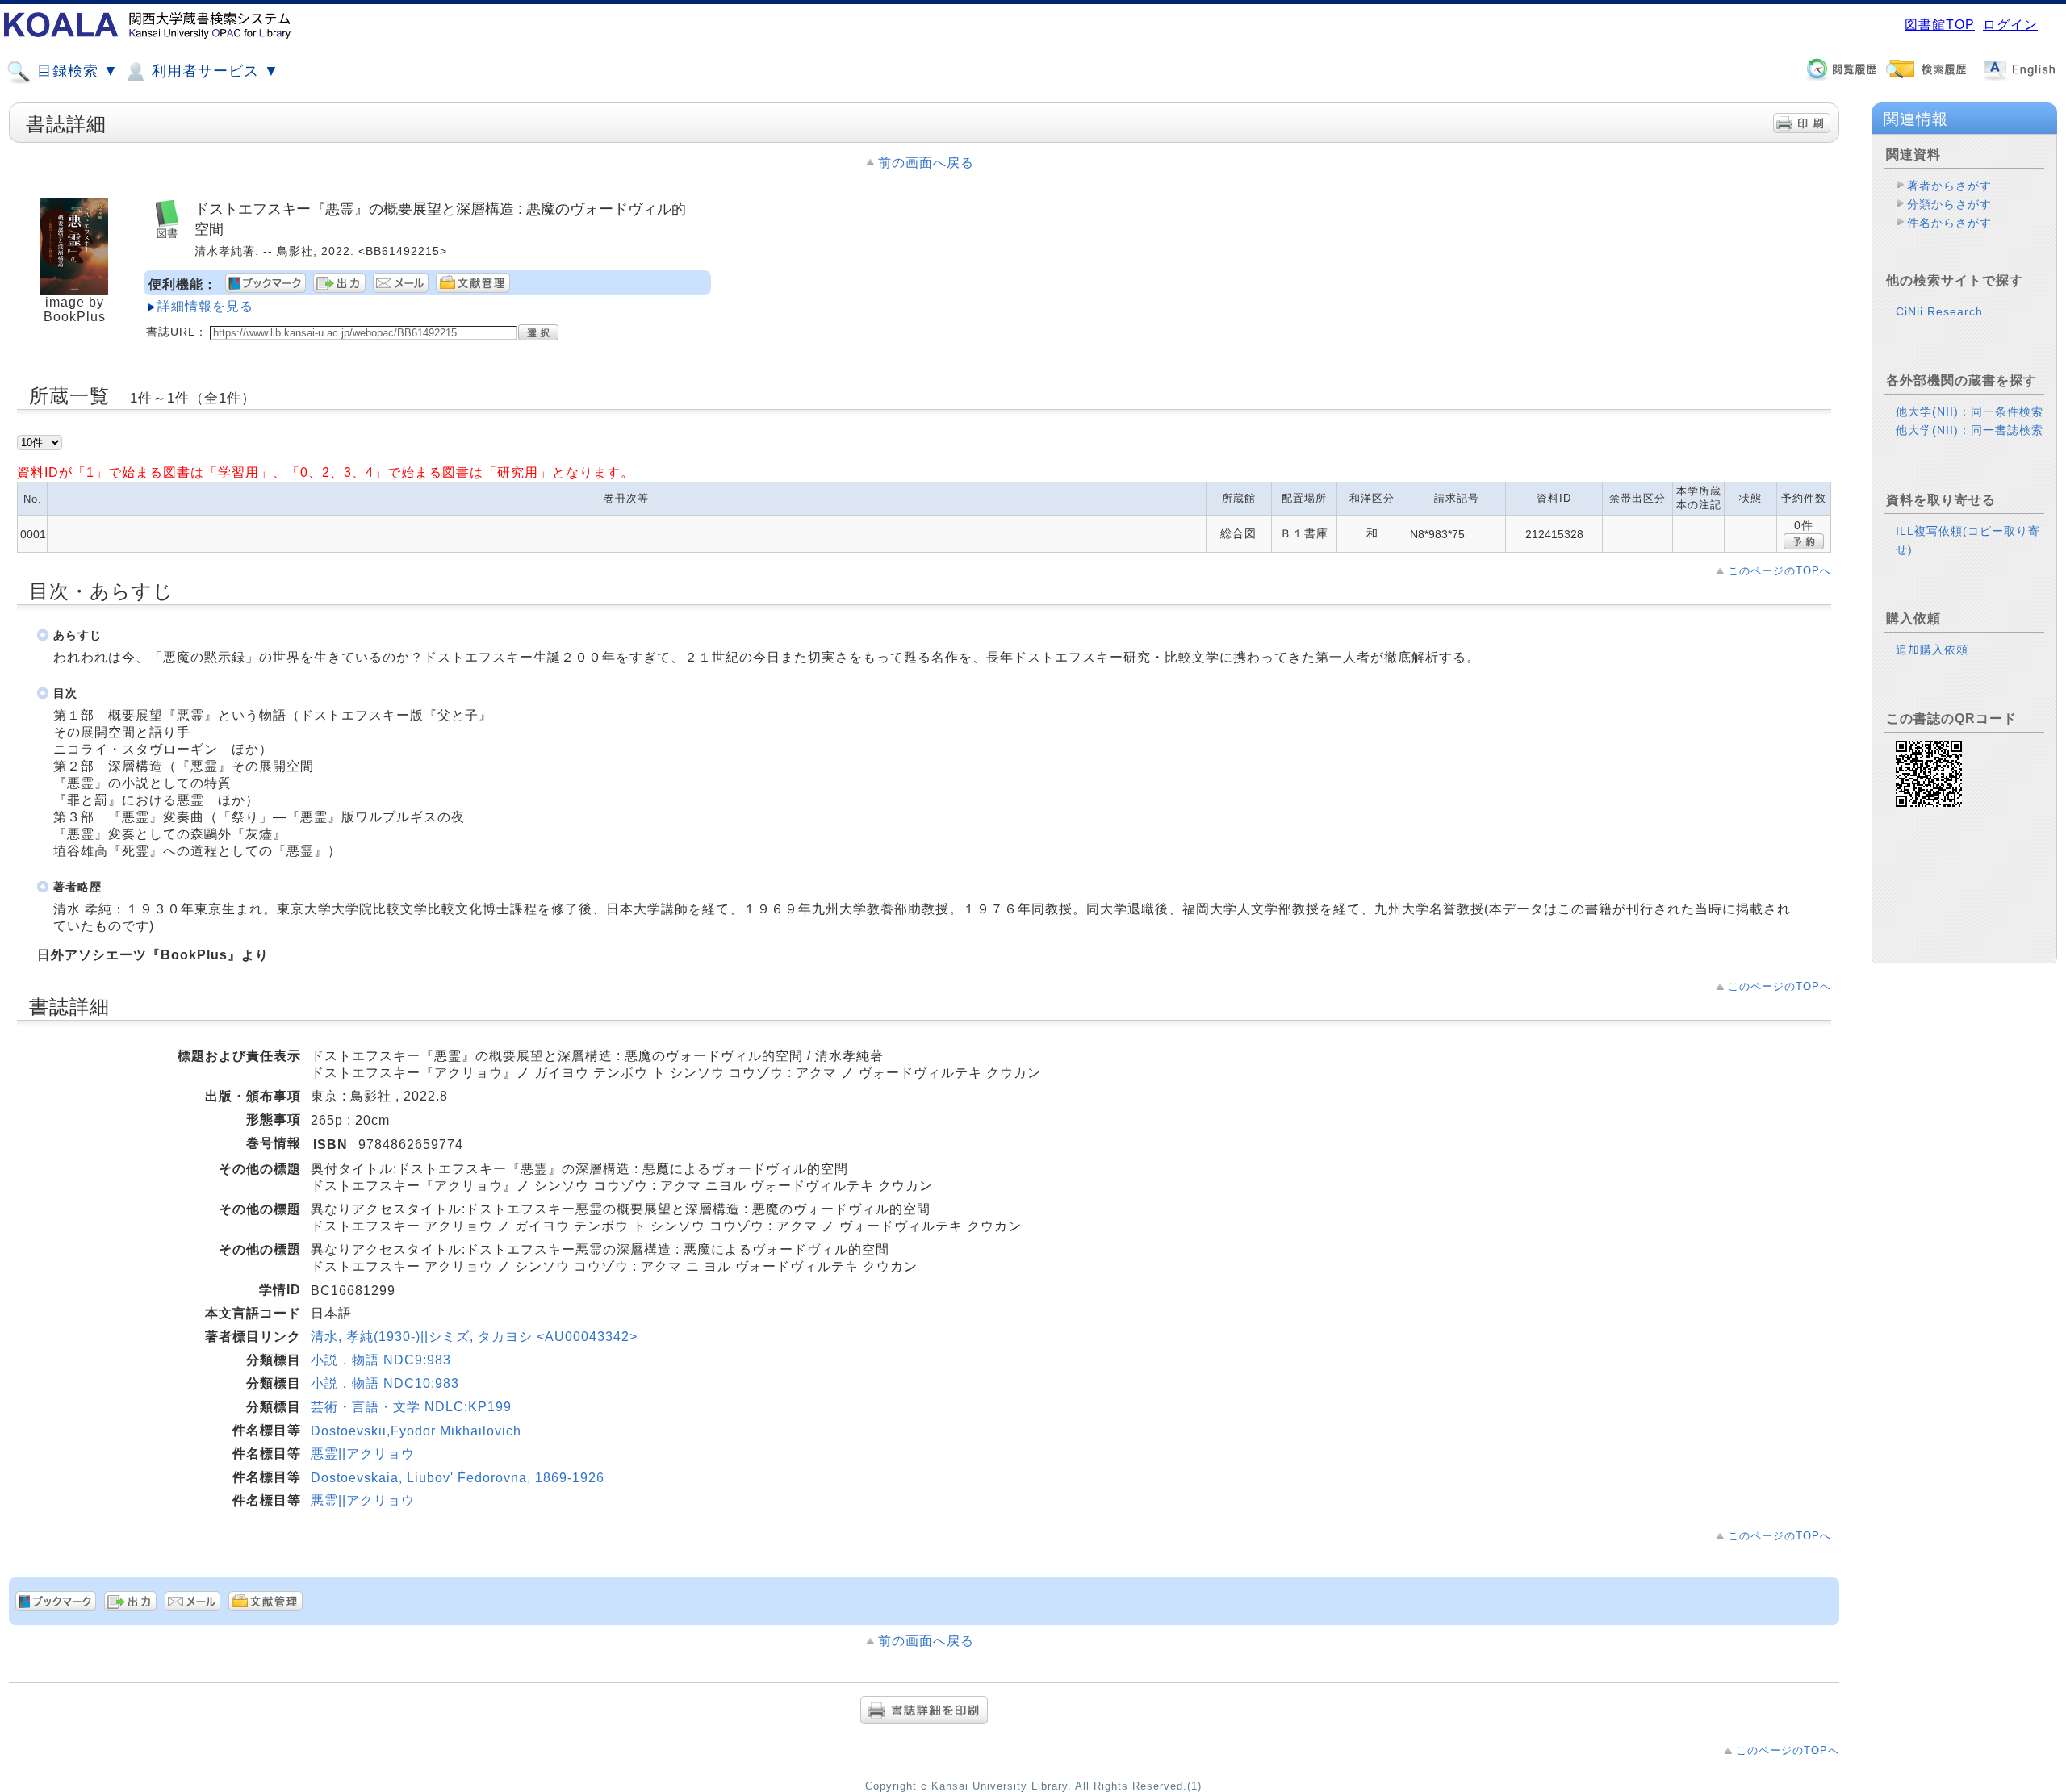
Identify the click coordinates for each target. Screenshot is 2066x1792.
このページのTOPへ (1780, 571)
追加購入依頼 (1932, 650)
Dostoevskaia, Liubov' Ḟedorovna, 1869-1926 (458, 1478)
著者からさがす (1949, 186)
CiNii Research (1939, 311)
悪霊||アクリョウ (363, 1454)
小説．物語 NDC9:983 (381, 1360)
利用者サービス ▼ (213, 71)
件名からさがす (1949, 223)
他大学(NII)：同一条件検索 (1970, 411)
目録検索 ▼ (75, 71)
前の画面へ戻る (926, 163)
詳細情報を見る (205, 306)
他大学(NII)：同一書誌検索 (1970, 430)
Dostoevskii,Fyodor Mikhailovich (416, 1431)
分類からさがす (1949, 204)
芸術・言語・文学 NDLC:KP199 (411, 1407)
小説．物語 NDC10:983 (385, 1383)
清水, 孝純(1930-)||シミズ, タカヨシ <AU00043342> (474, 1337)
